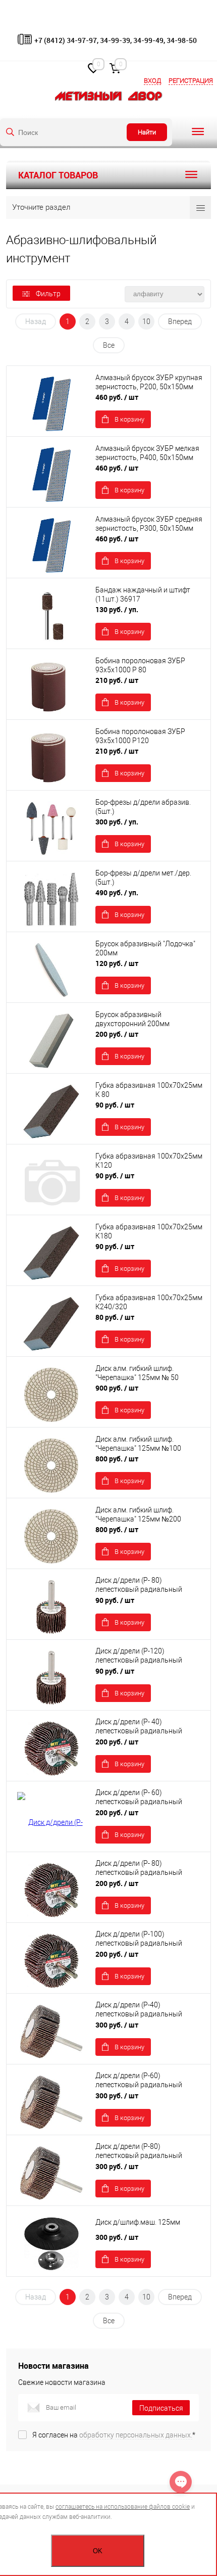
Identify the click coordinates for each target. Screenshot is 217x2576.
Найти (147, 132)
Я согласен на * (114, 2435)
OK (98, 2551)
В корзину (129, 419)
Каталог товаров (58, 175)
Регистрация (191, 81)
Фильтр (48, 294)
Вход (152, 81)
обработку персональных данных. (136, 2435)
